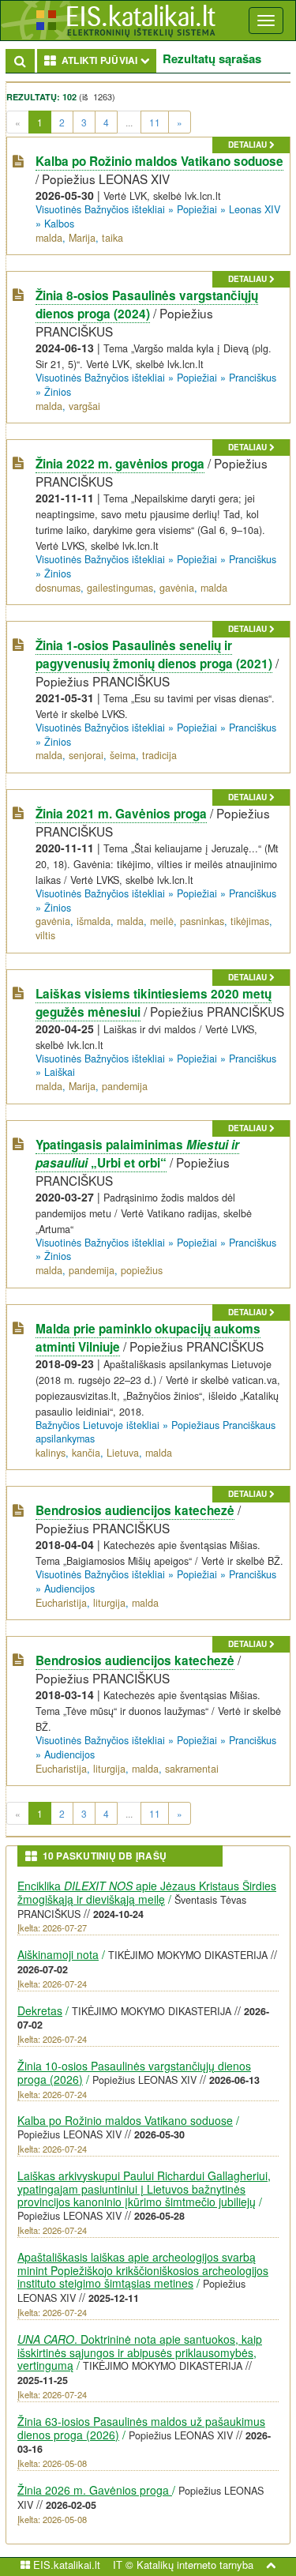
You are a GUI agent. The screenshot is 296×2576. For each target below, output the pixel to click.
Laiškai (60, 1072)
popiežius (142, 1270)
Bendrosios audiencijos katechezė (135, 1510)
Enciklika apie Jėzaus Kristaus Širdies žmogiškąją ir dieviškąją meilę (147, 1892)
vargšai (84, 406)
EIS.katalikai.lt (65, 2565)
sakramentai (192, 1769)
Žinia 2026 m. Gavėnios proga (95, 2490)
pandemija (125, 1086)
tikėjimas (250, 921)
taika (112, 238)
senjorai (86, 755)
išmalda (94, 921)
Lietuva (123, 1453)
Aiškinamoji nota (58, 1954)
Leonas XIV (255, 209)
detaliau (249, 145)
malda (49, 238)
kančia (86, 1453)
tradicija (159, 755)
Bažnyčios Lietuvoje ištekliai (97, 1425)
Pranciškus (253, 378)
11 (155, 122)
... (129, 122)
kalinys (51, 1453)
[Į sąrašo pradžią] (271, 2565)
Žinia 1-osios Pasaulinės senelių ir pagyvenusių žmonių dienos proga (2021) (154, 654)
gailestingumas (120, 588)
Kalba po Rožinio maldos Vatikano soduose (159, 161)
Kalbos (59, 224)
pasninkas (202, 921)
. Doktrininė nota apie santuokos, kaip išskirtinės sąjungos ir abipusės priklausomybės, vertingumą (140, 2352)
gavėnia (177, 588)
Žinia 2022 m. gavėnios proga (120, 464)
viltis (45, 935)
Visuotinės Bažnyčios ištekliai (100, 209)
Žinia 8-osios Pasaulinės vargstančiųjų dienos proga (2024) (147, 305)
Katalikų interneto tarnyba (195, 2565)
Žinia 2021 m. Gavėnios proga (121, 814)
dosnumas (58, 588)
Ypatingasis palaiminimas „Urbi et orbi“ (137, 1154)
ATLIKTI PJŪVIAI (107, 60)
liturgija (109, 1603)
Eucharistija (61, 1603)
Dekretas (40, 2010)
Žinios (58, 392)
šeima (123, 755)
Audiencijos (69, 1589)
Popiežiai (197, 209)
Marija (82, 238)
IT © (123, 2565)
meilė (162, 921)
